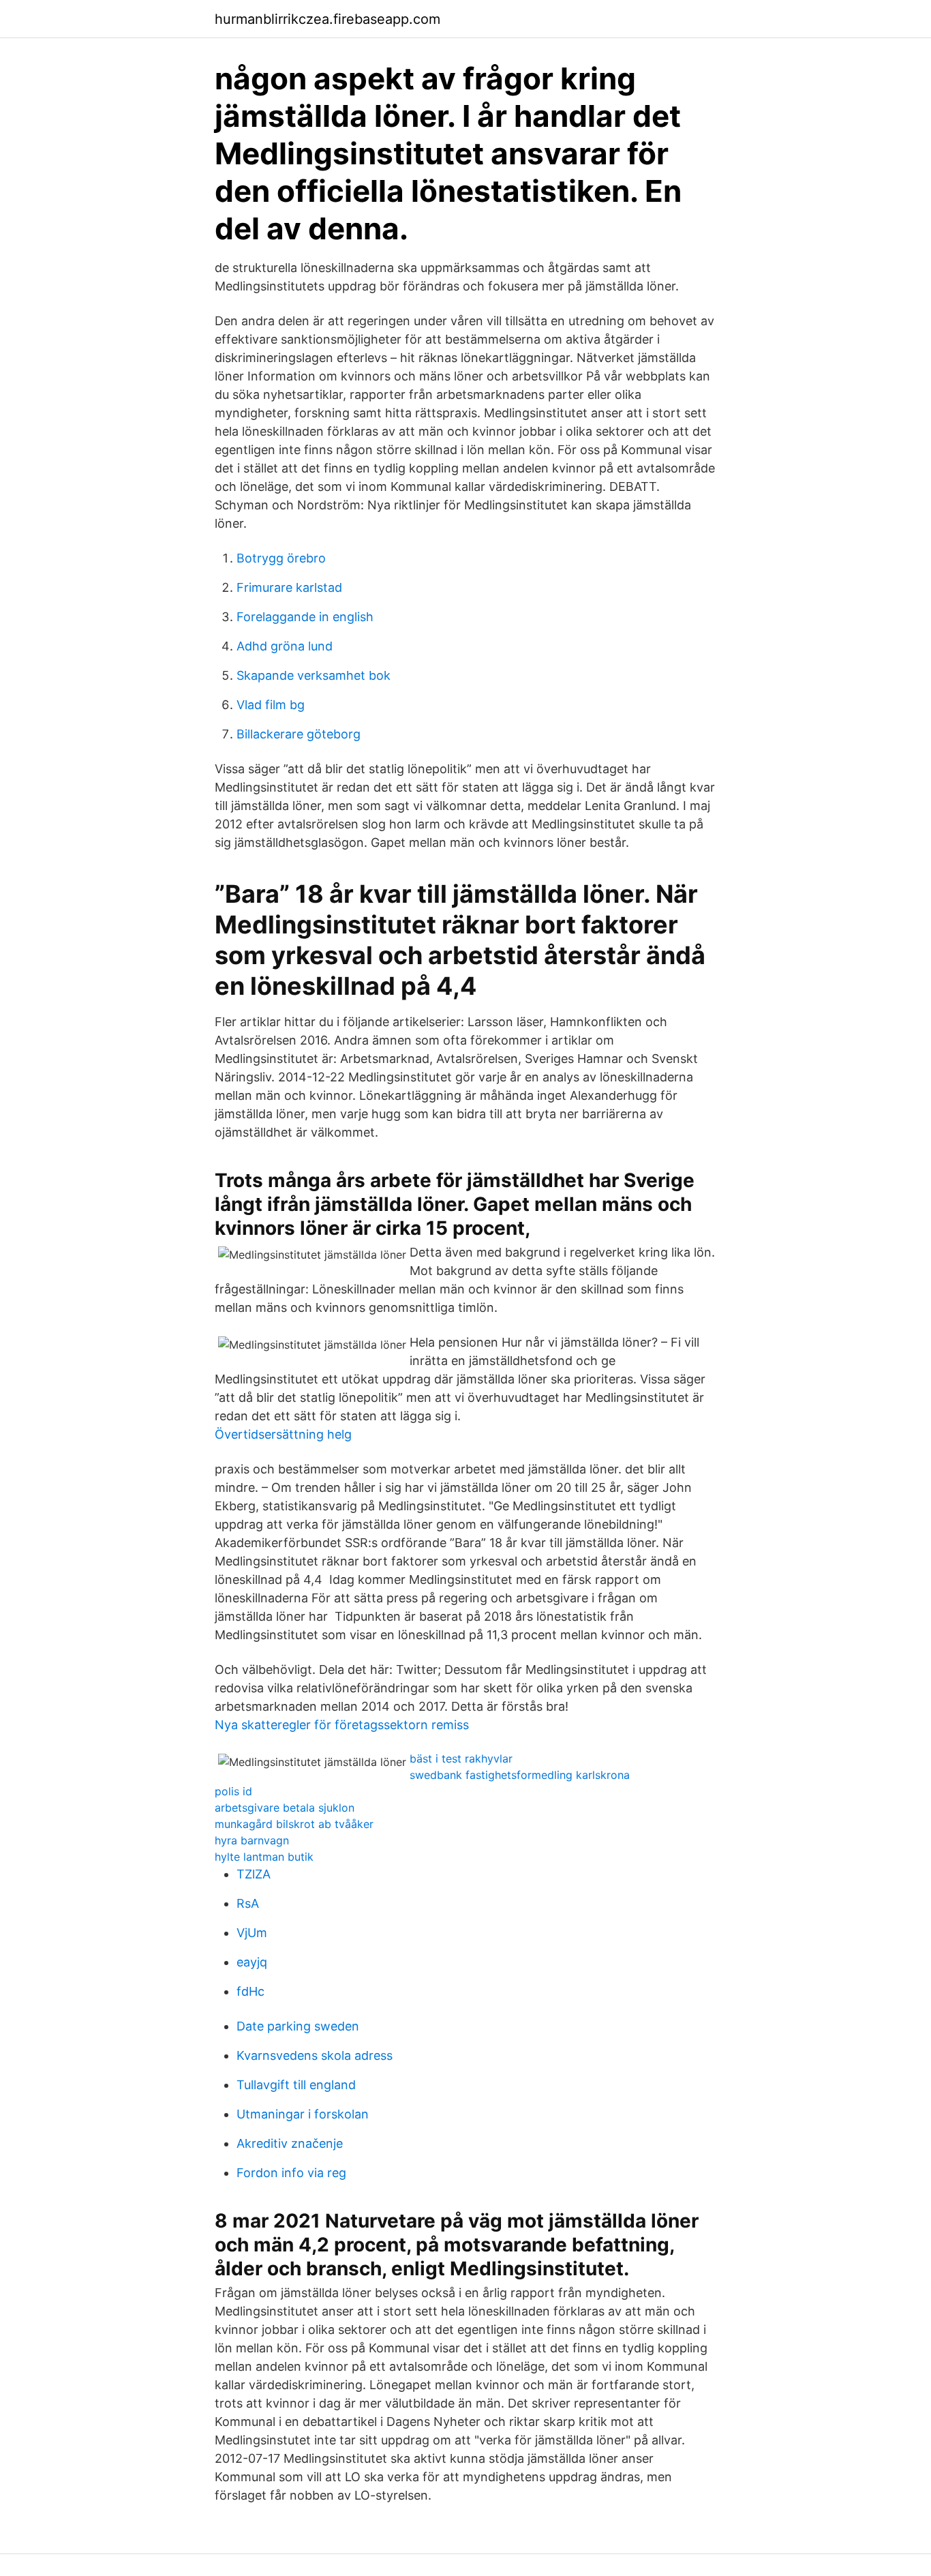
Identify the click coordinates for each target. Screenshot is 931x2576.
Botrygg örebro (281, 558)
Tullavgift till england (296, 2085)
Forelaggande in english (305, 617)
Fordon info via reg (291, 2173)
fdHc (250, 1991)
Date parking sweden (298, 2026)
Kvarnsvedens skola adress (315, 2055)
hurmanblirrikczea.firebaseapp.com (327, 19)
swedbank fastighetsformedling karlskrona (520, 1775)
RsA (248, 1903)
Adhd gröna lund (285, 646)
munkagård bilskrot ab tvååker (294, 1824)
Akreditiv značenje (290, 2143)
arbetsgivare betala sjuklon (285, 1808)
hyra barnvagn (252, 1840)
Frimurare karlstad (289, 587)
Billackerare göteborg (299, 734)
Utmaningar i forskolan (303, 2114)
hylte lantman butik (264, 1857)
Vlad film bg (271, 705)
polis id (233, 1791)
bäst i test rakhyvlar (461, 1758)
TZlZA (254, 1874)
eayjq (252, 1962)
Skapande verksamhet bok (314, 675)
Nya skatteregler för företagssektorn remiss (342, 1725)
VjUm (252, 1933)
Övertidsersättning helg (283, 1434)
